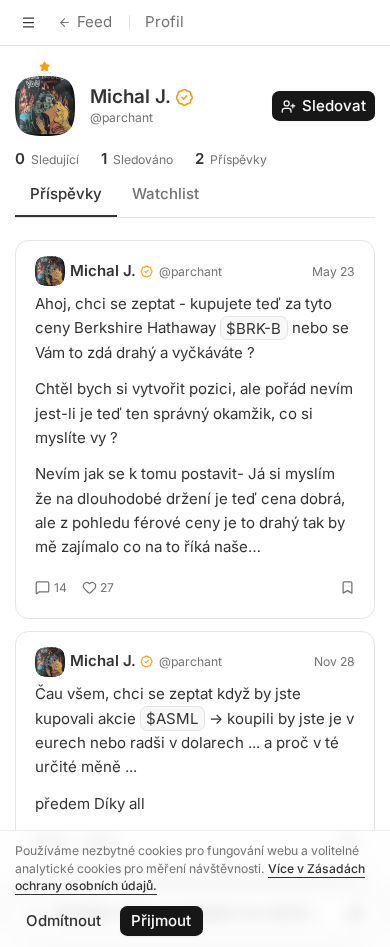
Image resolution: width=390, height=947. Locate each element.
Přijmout (161, 920)
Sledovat (334, 105)
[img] (45, 66)
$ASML (172, 718)
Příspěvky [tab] (66, 193)
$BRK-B (253, 327)
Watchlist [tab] (165, 193)
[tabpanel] (195, 550)
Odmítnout (63, 920)
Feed (94, 21)
